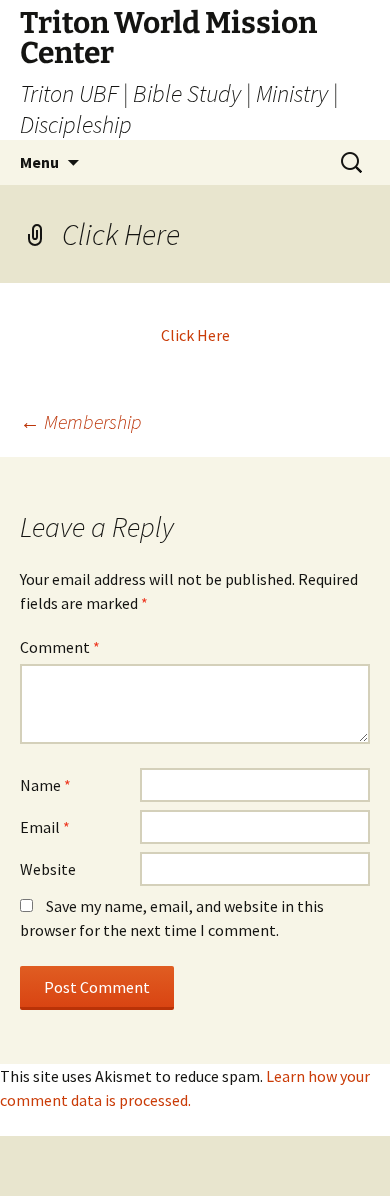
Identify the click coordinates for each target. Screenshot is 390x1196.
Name (45, 785)
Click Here (195, 335)
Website (48, 869)
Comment (60, 647)
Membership (80, 421)
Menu (39, 162)
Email (45, 827)
